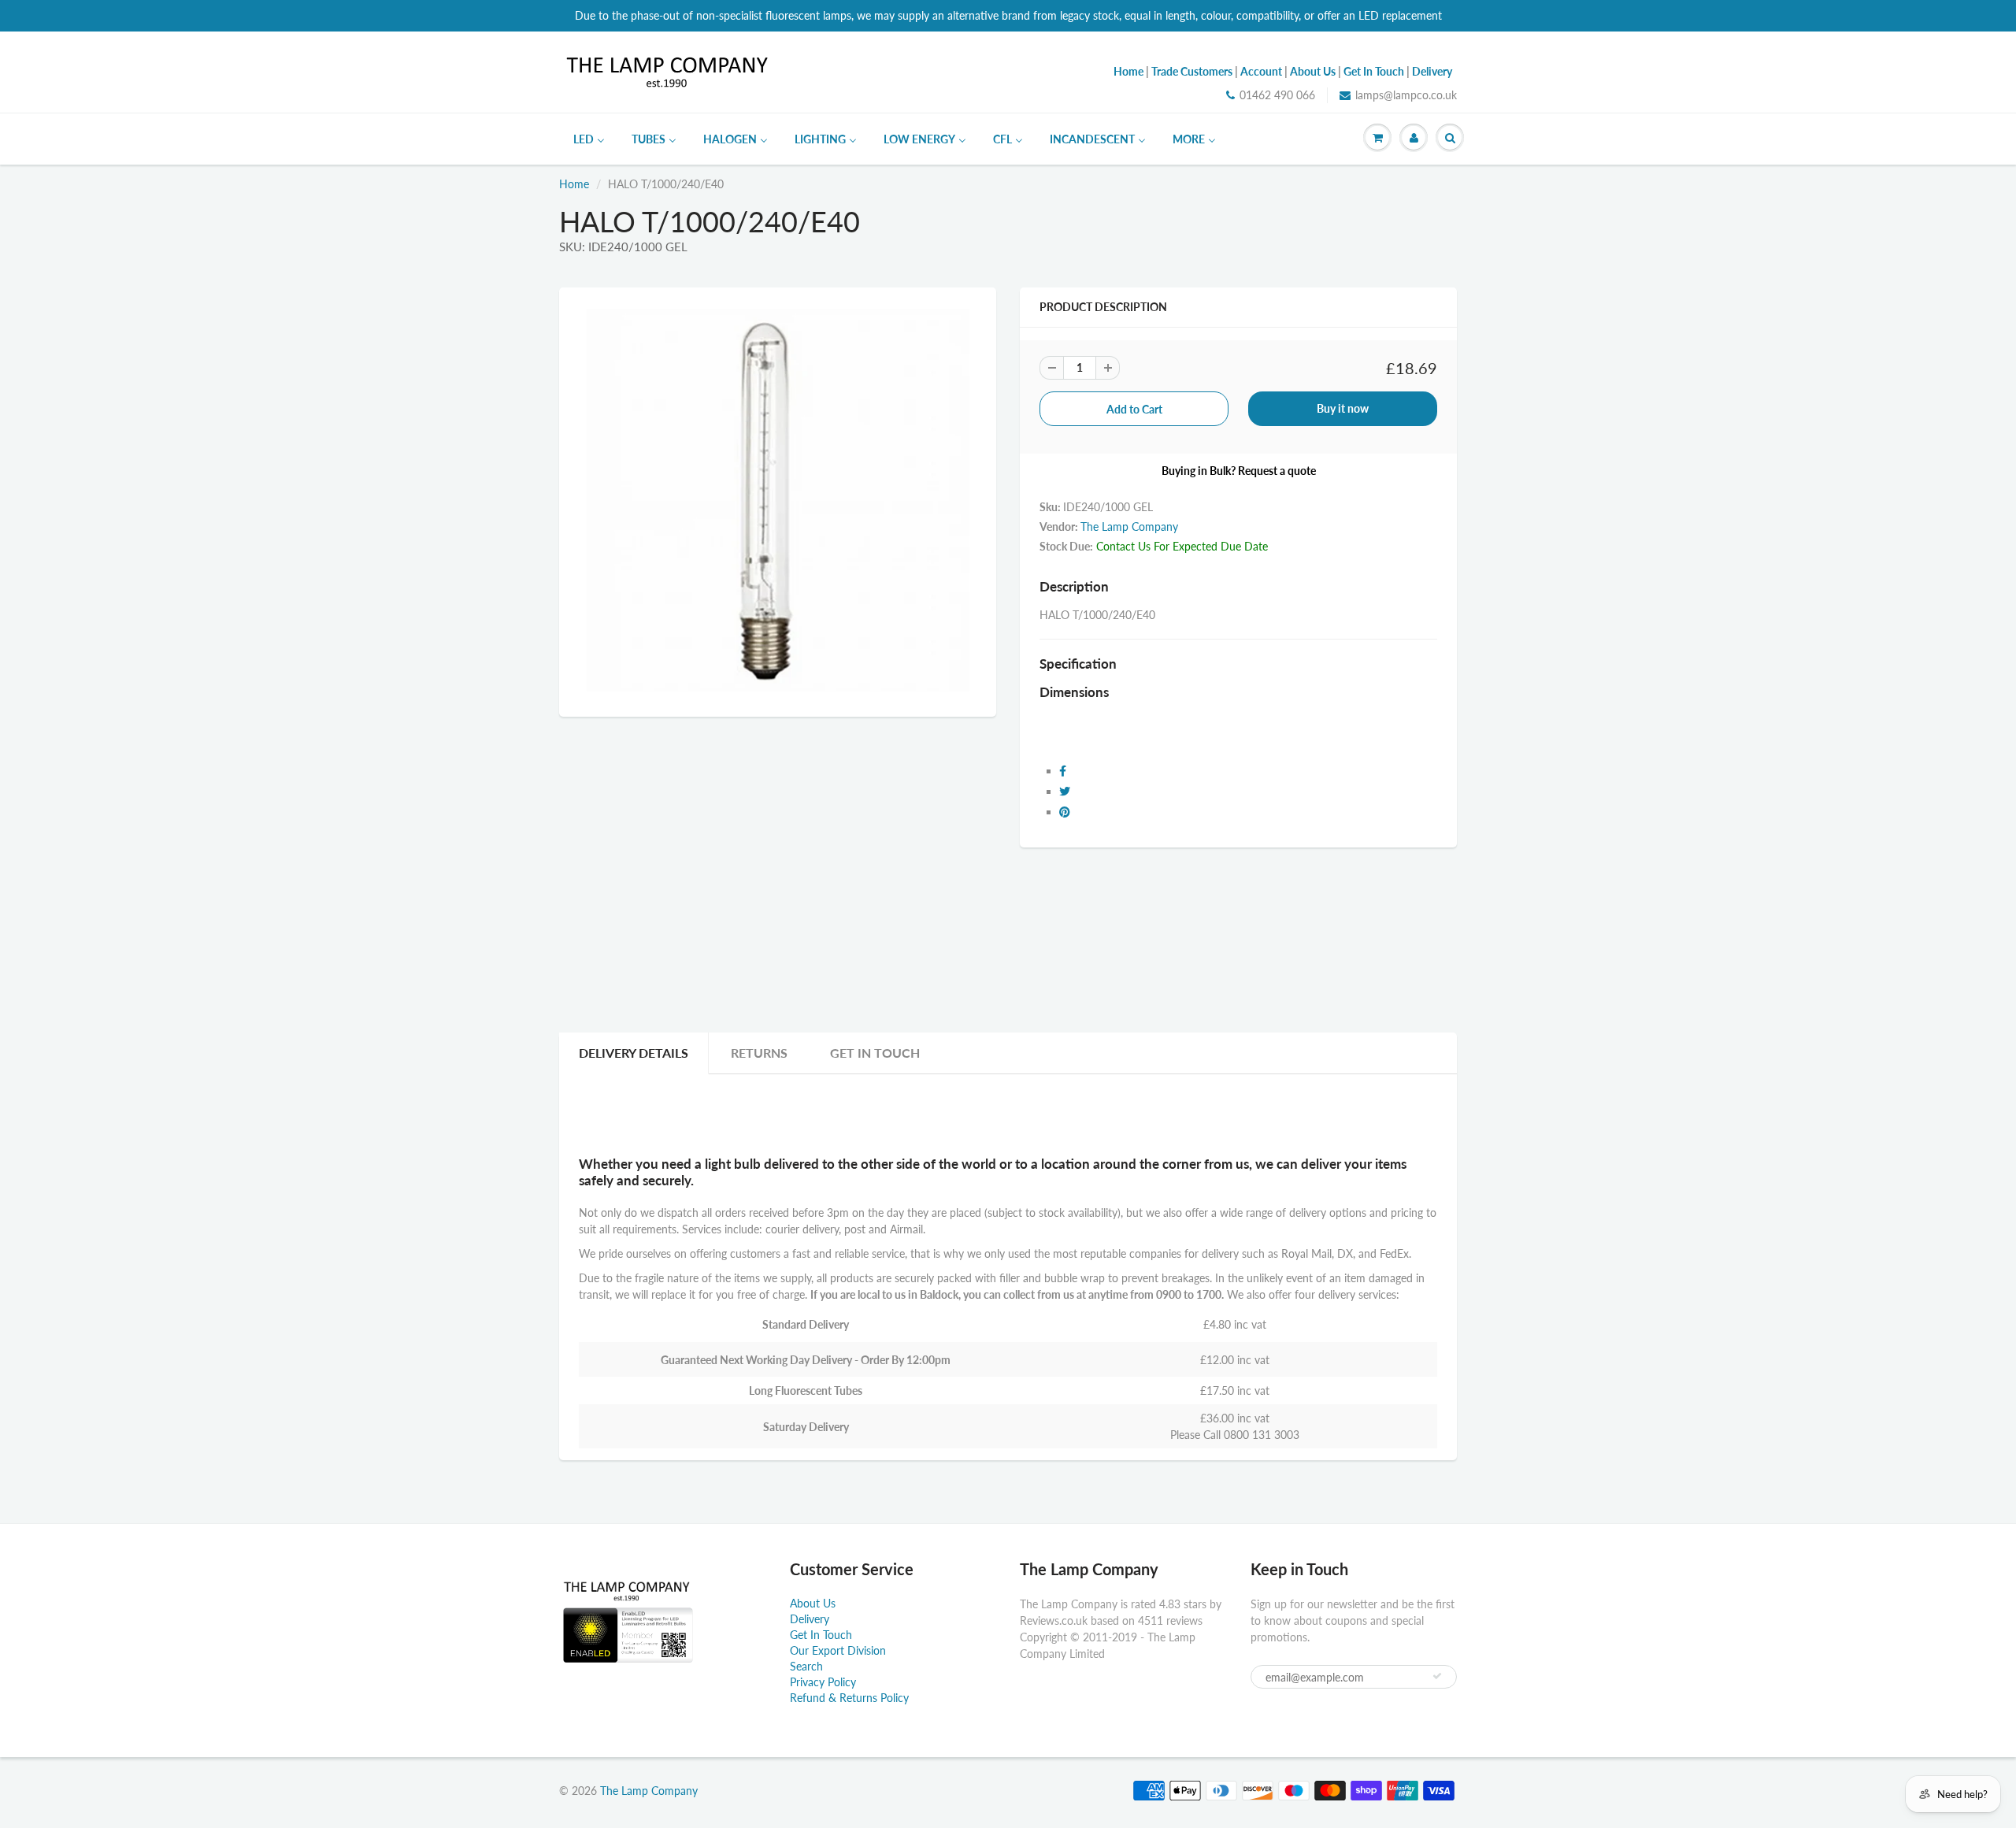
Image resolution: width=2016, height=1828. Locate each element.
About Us (813, 1603)
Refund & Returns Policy (849, 1698)
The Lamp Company (1129, 527)
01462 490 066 (1277, 95)
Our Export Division (838, 1650)
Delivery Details (634, 1053)
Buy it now (1343, 408)
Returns (759, 1053)
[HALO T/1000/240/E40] (778, 500)
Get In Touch (875, 1053)
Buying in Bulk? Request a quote (1239, 471)
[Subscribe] (1437, 1676)
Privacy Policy (823, 1682)
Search (806, 1666)
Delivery (810, 1619)
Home (574, 184)
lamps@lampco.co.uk (1406, 95)
